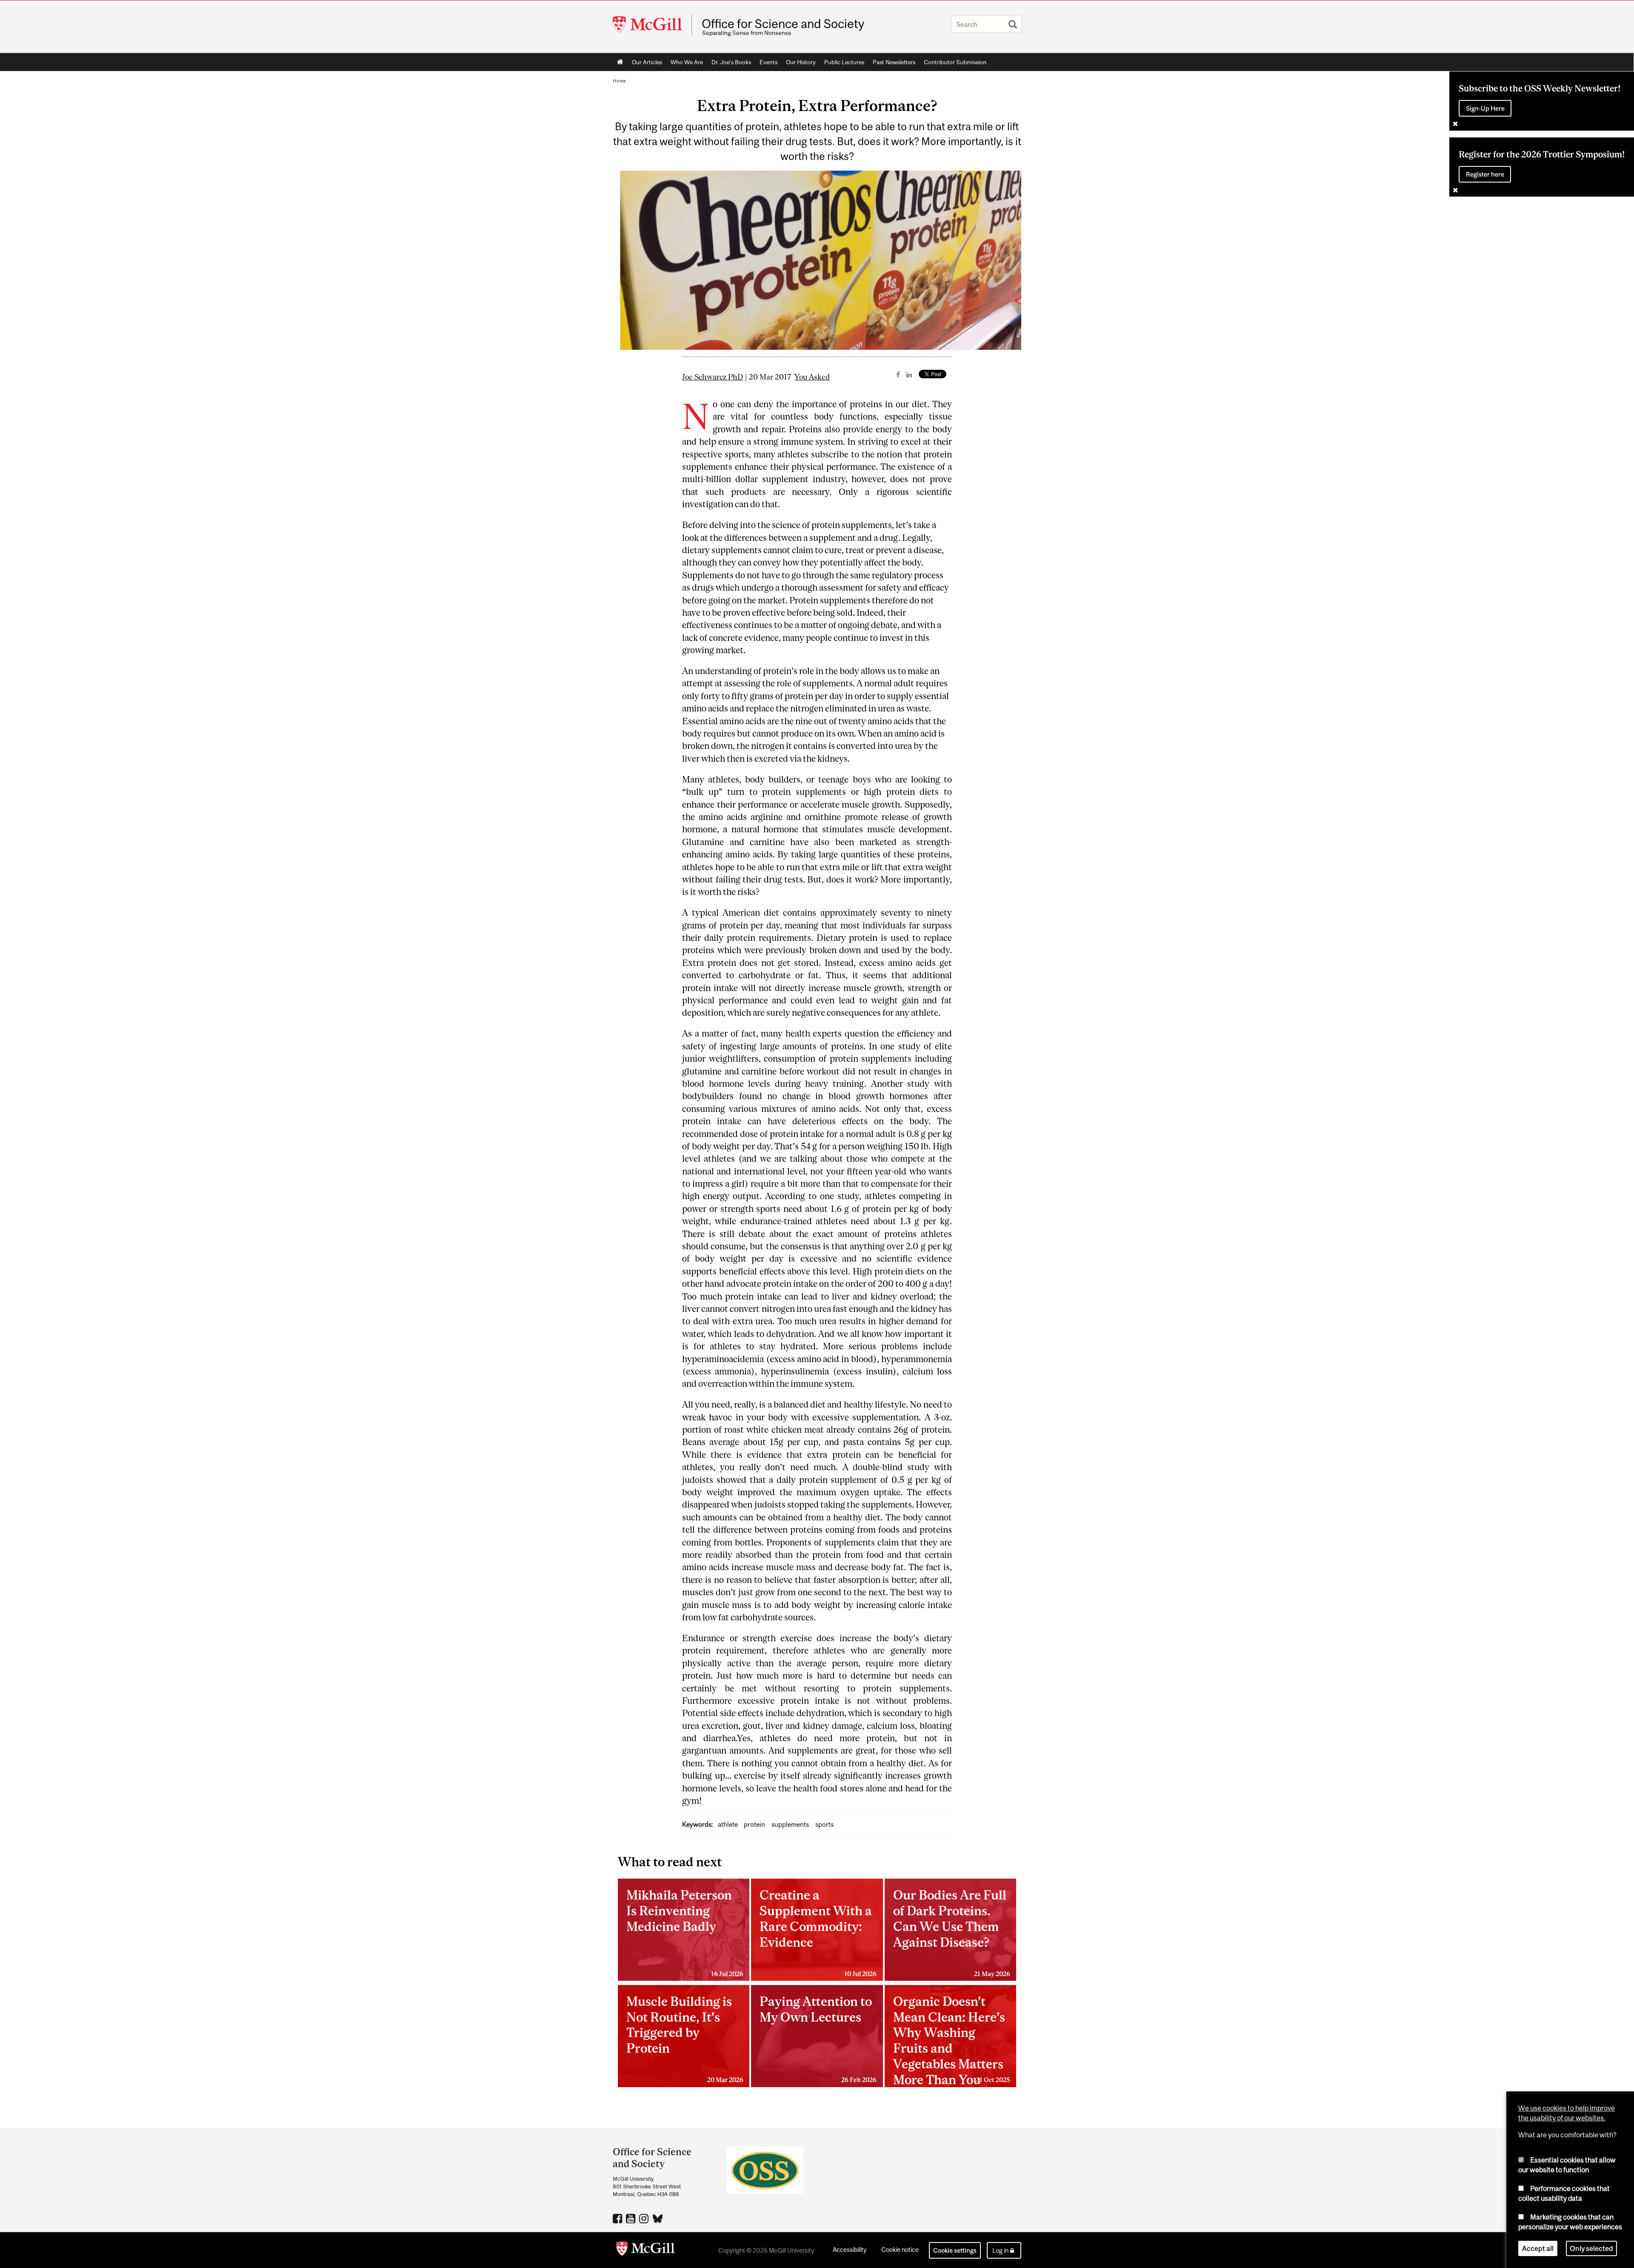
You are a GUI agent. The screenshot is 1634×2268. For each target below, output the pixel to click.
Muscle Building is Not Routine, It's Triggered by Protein (685, 2039)
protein (754, 1824)
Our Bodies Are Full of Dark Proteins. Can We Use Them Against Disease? (952, 1932)
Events (768, 62)
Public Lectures (844, 62)
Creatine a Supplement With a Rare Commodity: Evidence (818, 1932)
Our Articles (647, 62)
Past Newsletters (894, 62)
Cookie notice (900, 2249)
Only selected (1591, 2248)
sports (824, 1824)
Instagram (645, 2218)
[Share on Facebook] (898, 374)
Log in (1000, 2250)
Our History (801, 62)
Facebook (618, 2218)
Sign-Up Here (1485, 108)
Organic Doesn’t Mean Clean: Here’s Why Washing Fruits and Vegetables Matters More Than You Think (952, 2041)
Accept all (1538, 2248)
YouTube (632, 2218)
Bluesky (658, 2218)
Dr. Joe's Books (731, 62)
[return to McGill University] (646, 2250)
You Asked (812, 377)
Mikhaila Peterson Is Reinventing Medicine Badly (685, 1932)
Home (620, 62)
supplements (790, 1824)
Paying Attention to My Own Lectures (818, 2039)
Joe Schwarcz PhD (713, 377)
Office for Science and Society (783, 24)
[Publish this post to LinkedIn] (909, 374)
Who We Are (687, 62)
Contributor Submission (955, 62)
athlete (728, 1824)
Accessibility (850, 2249)
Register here (1485, 174)
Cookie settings (955, 2250)
